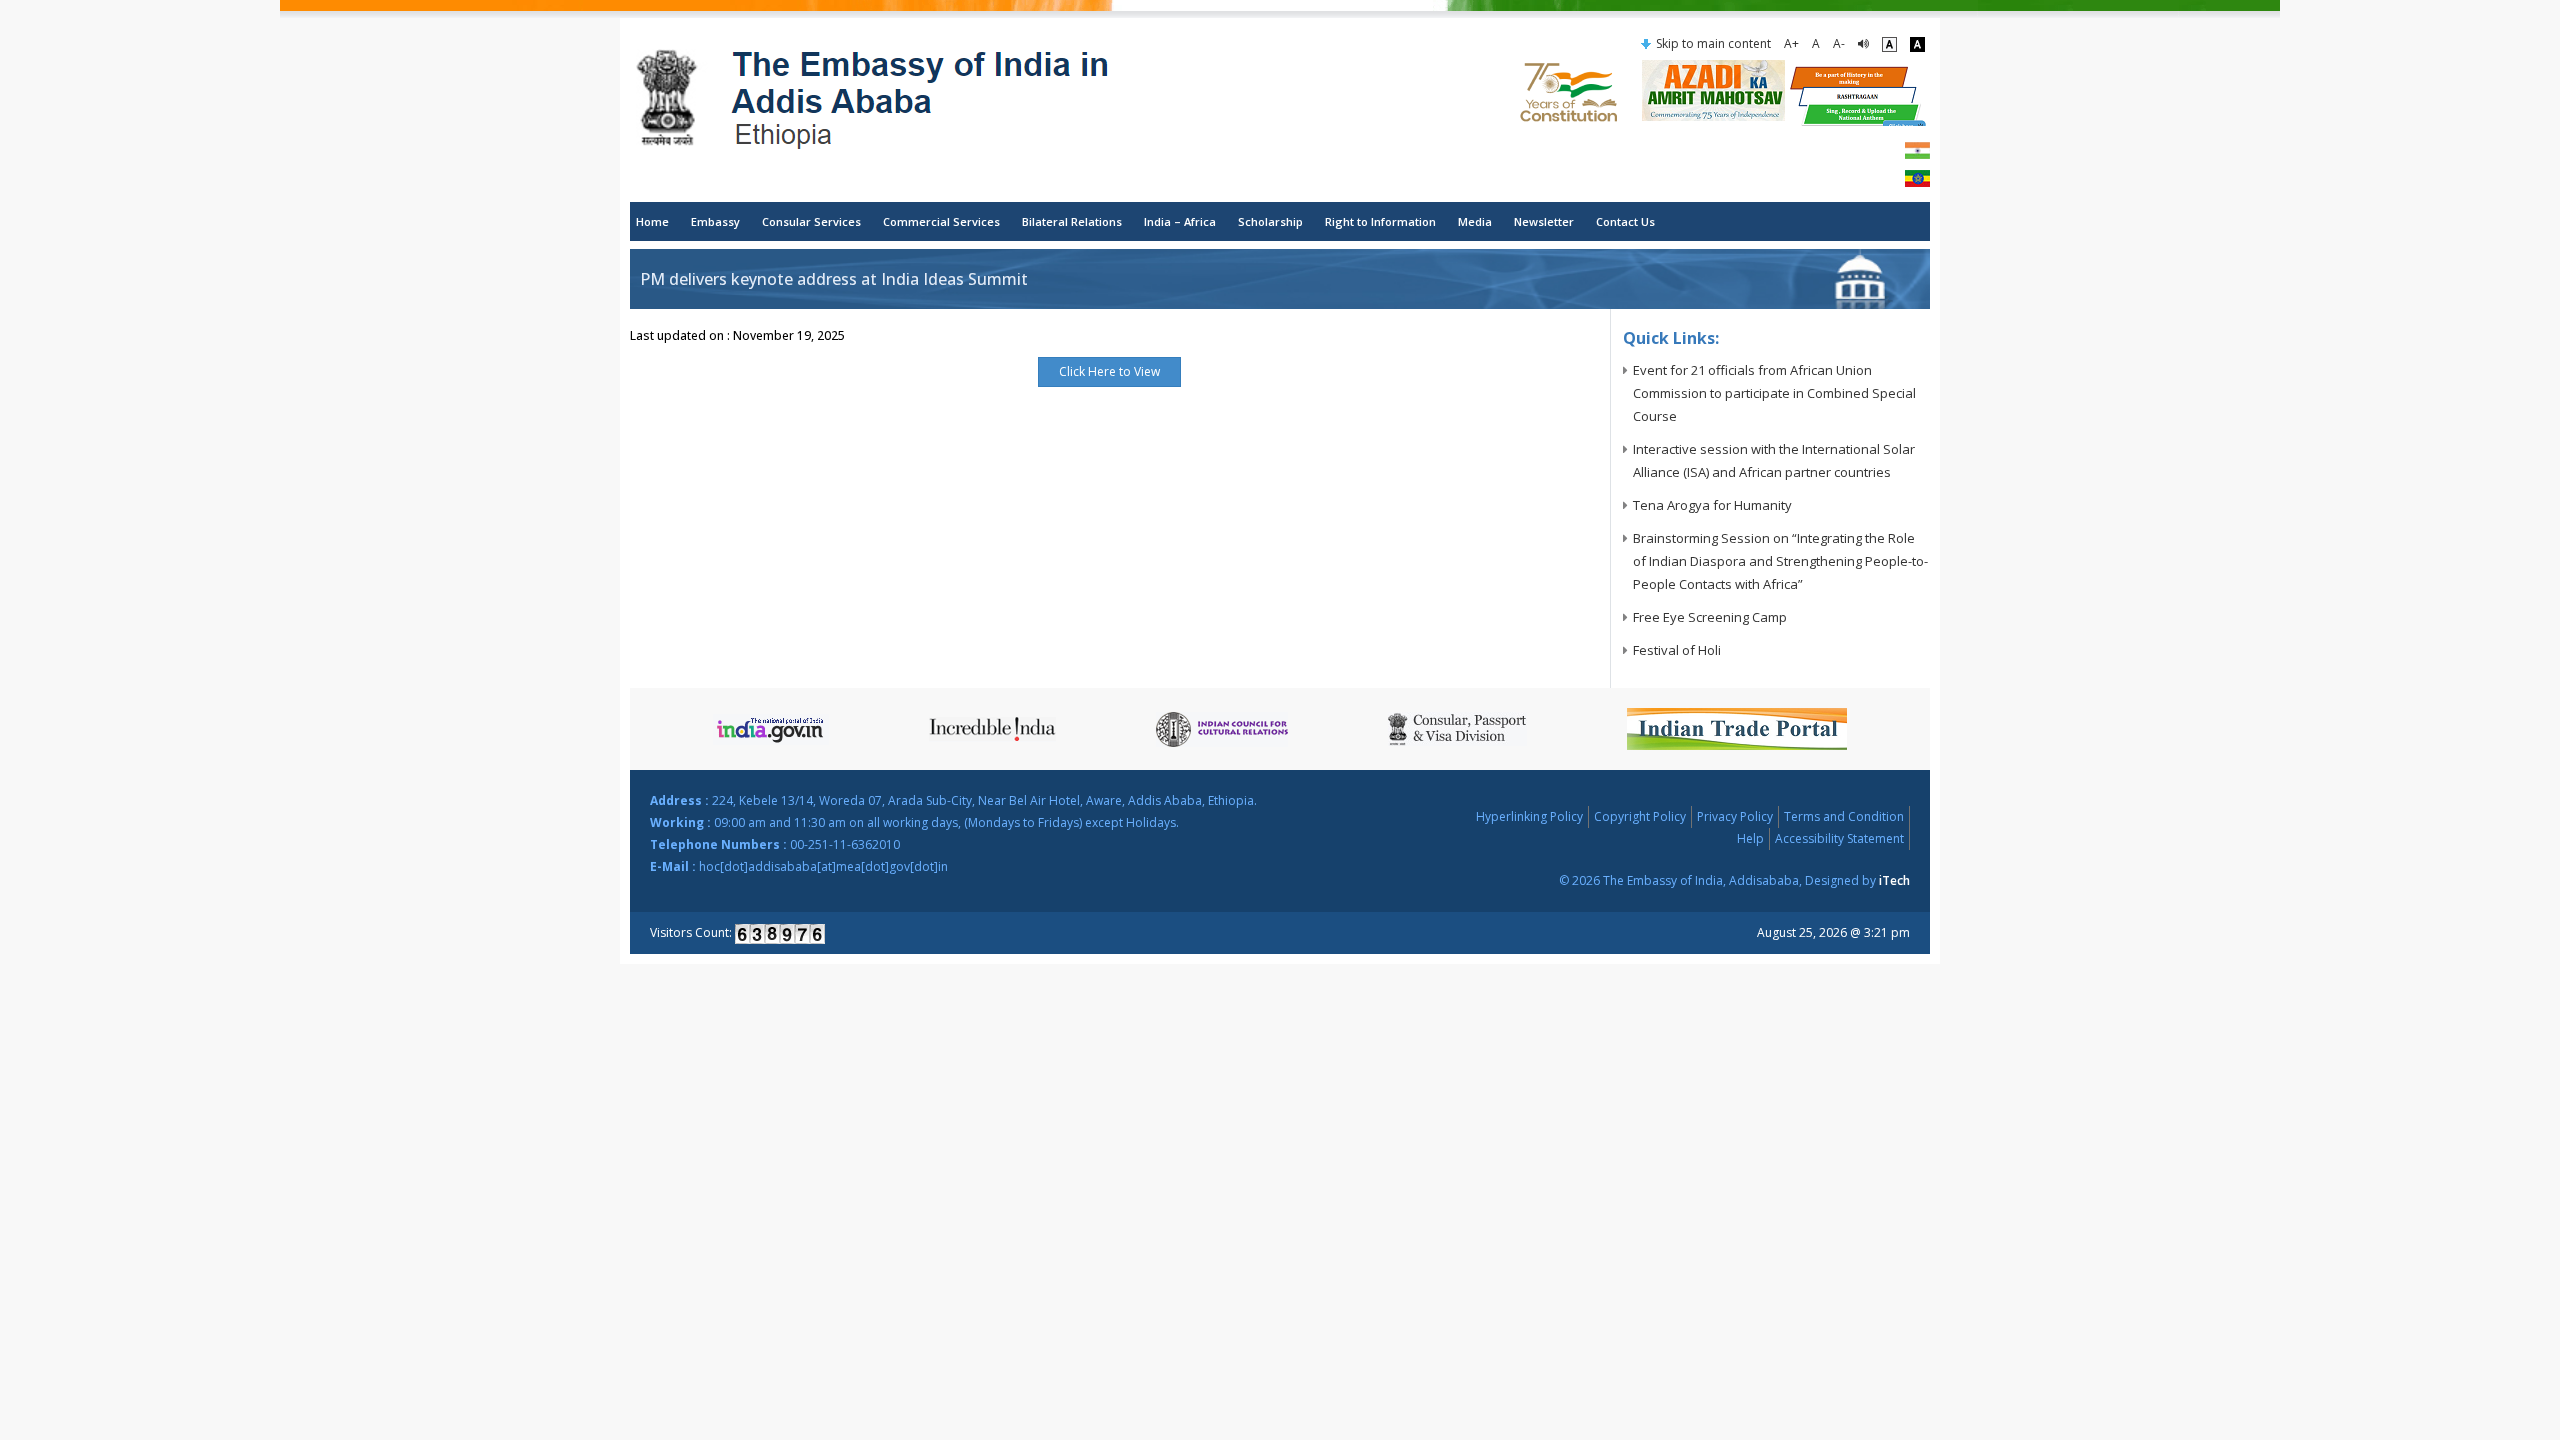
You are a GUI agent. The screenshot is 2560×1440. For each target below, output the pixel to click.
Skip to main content (1713, 43)
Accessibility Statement (1839, 838)
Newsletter (1544, 221)
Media (1475, 221)
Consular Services (811, 221)
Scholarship (1270, 221)
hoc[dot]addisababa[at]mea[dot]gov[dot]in (823, 866)
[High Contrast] (1917, 44)
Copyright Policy (1640, 816)
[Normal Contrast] (1889, 44)
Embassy (715, 221)
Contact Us (1625, 221)
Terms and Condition (1844, 816)
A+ (1791, 43)
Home (652, 221)
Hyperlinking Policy (1529, 816)
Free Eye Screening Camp (1710, 617)
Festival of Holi (1677, 650)
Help (1750, 838)
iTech (1894, 880)
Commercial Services (941, 221)
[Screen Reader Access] (1863, 44)
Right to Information (1380, 221)
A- (1839, 43)
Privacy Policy (1735, 816)
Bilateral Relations (1072, 221)
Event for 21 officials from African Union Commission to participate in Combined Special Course (1774, 393)
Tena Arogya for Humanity (1712, 505)
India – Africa (1180, 221)
